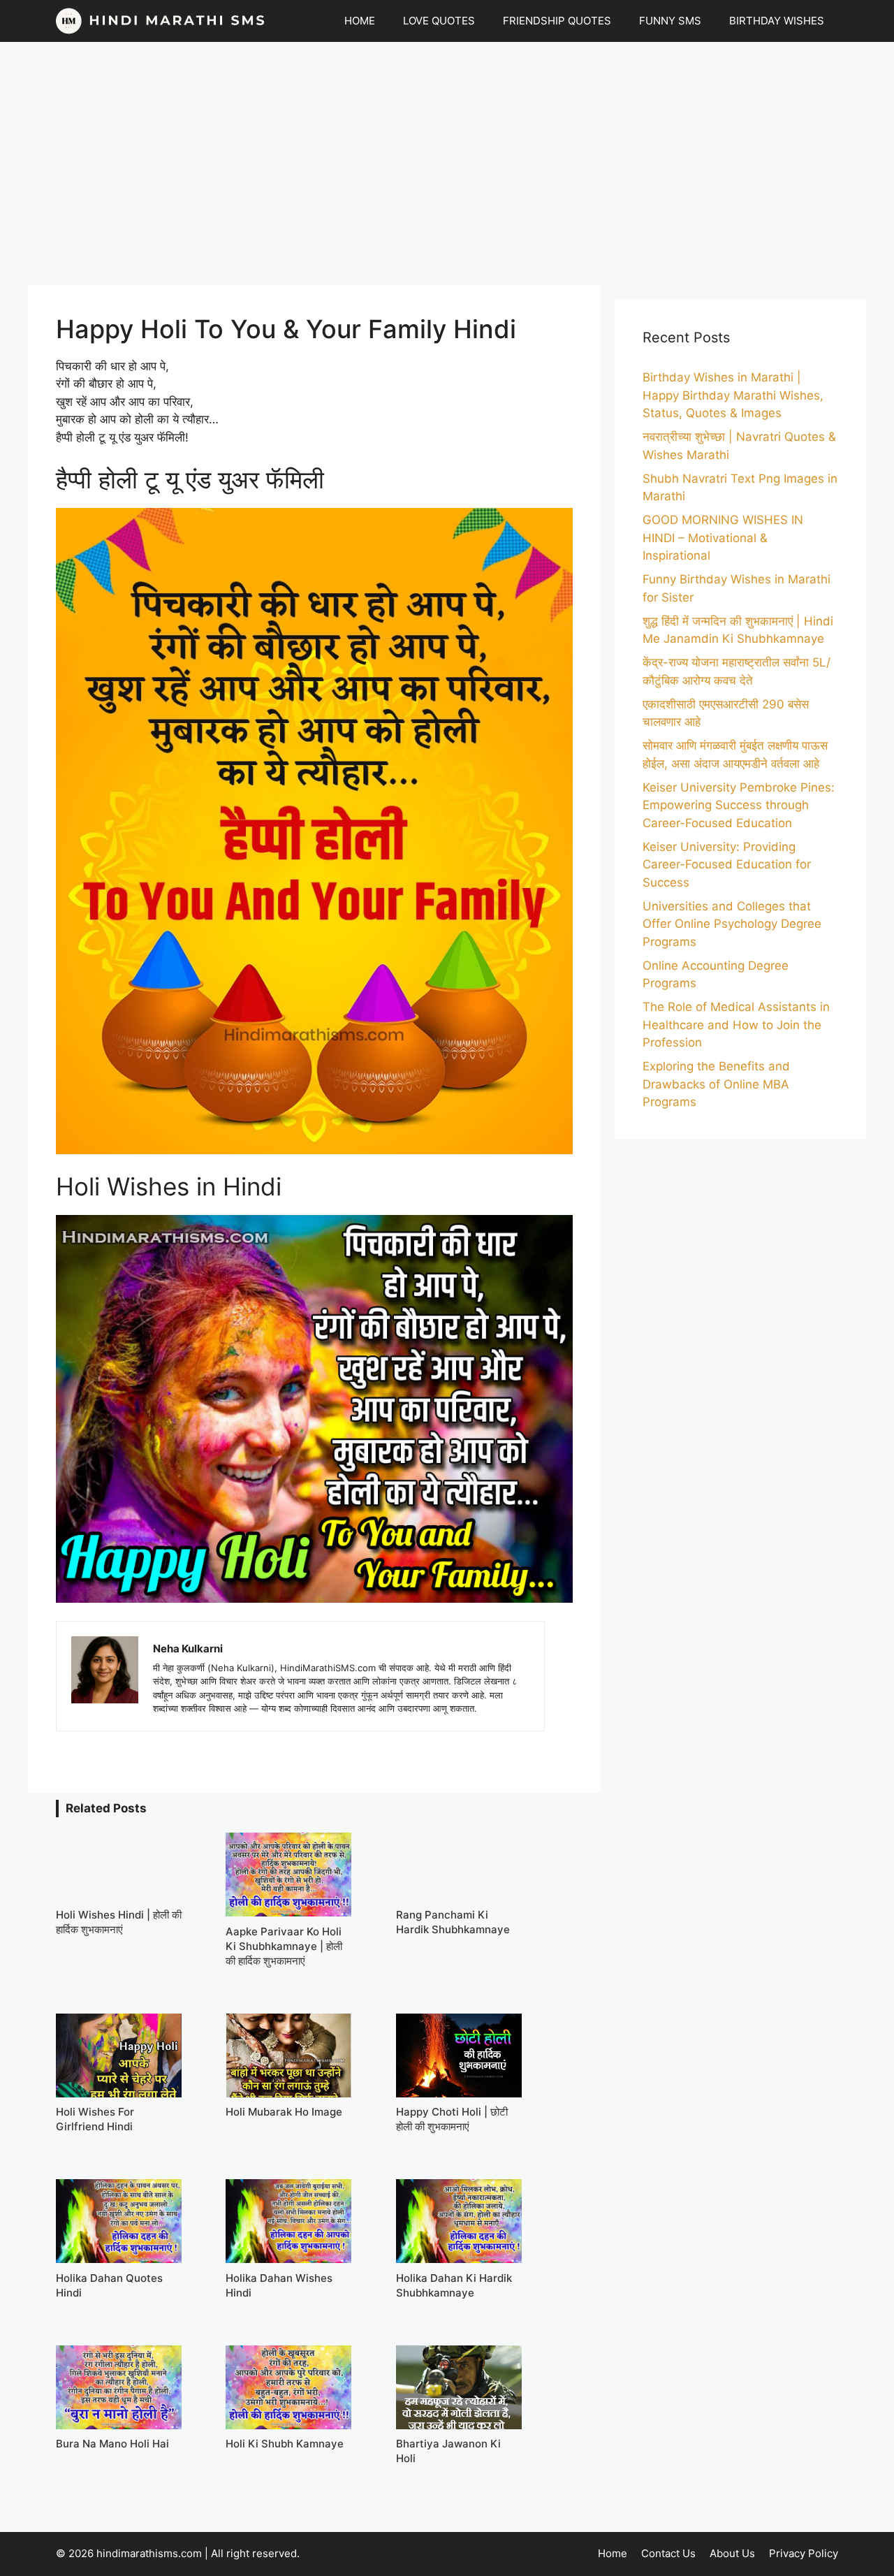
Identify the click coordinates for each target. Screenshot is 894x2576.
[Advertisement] (447, 163)
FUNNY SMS (670, 21)
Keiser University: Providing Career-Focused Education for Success (727, 865)
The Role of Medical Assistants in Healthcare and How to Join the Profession (736, 1025)
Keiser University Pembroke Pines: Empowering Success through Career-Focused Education (739, 805)
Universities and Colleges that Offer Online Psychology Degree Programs (732, 924)
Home (613, 2553)
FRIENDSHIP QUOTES (557, 21)
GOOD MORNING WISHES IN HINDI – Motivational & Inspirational (723, 538)
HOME (360, 21)
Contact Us (668, 2553)
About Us (732, 2553)
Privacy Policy (804, 2553)
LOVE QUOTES (439, 21)
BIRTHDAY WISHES (777, 21)
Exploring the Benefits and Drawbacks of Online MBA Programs (716, 1084)
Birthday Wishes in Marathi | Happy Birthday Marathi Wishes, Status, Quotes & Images (733, 395)
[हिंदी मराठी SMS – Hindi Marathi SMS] (161, 21)
